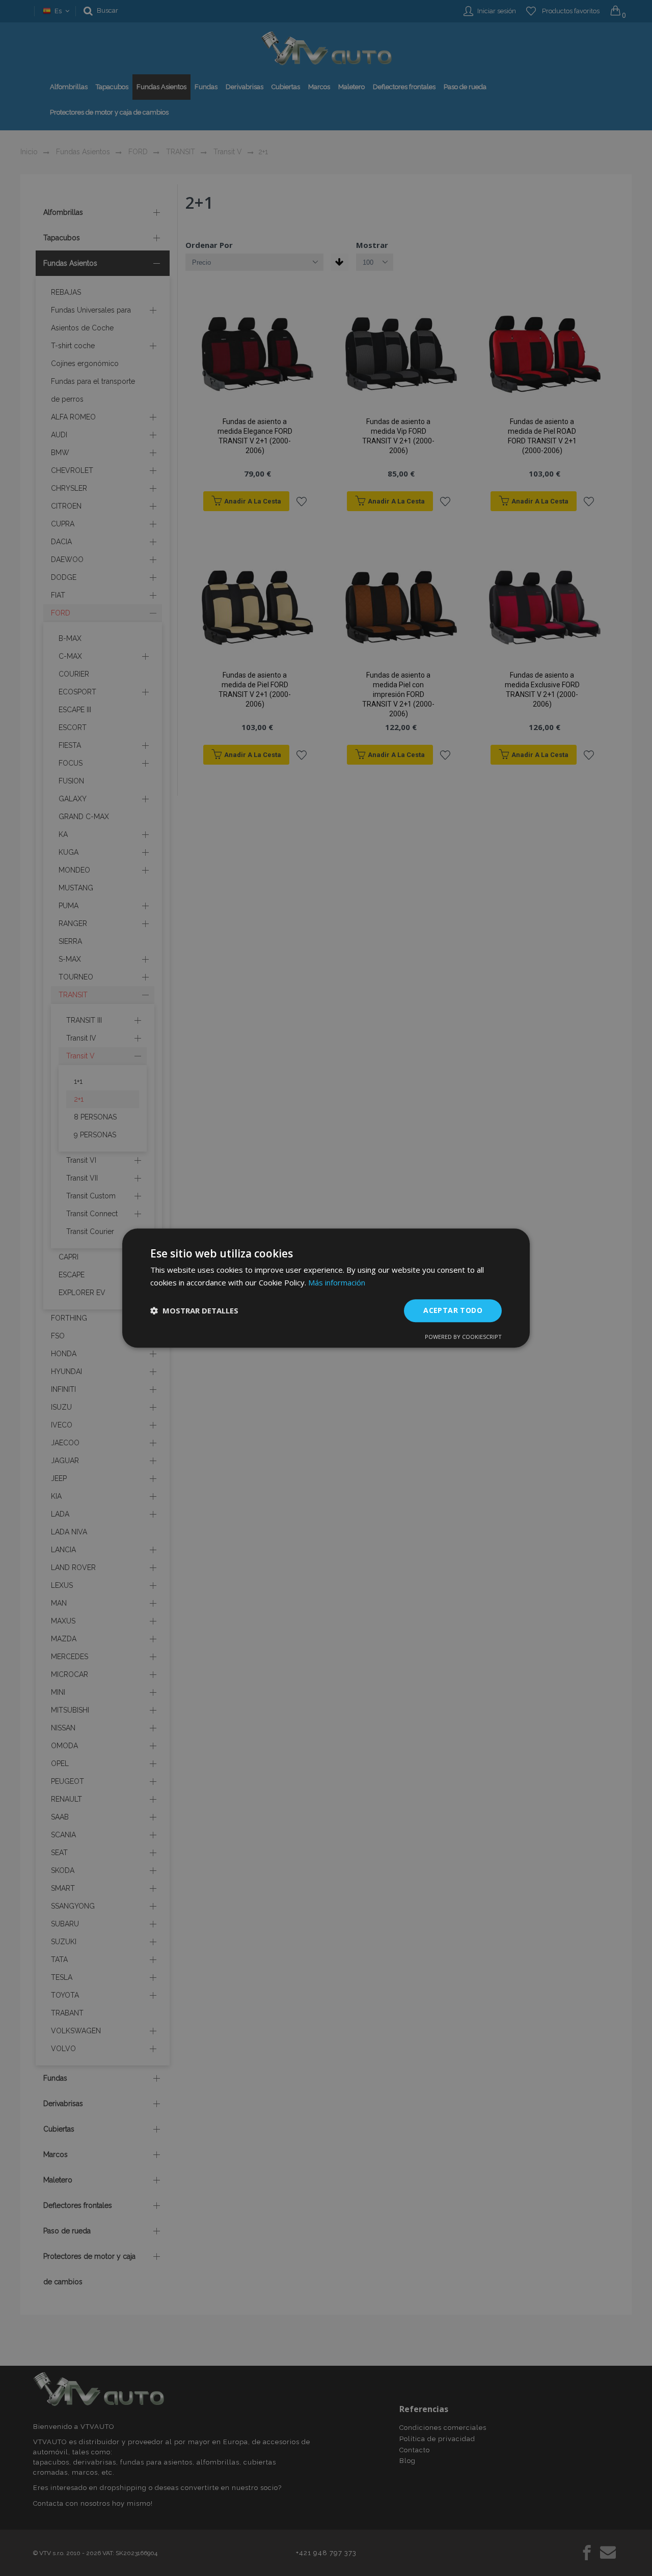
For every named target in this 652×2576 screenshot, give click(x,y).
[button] (194, 1310)
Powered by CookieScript (463, 1337)
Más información (337, 1282)
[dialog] (326, 1288)
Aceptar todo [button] (453, 1310)
